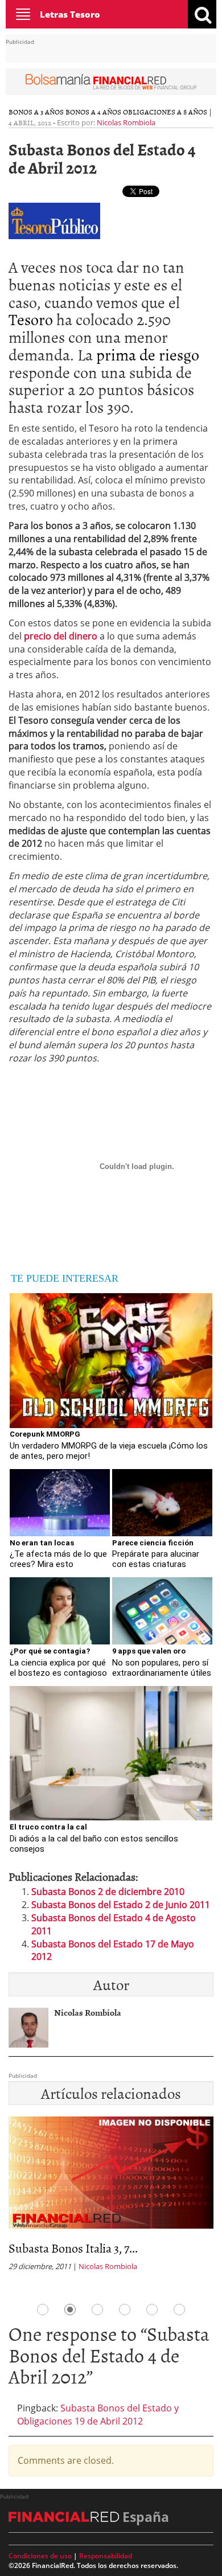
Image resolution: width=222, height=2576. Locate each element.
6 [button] (179, 2310)
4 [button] (125, 2310)
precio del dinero (61, 636)
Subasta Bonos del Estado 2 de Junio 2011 (121, 1905)
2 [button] (70, 2310)
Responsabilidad (106, 2556)
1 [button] (43, 2310)
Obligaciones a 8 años (165, 112)
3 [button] (97, 2310)
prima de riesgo (148, 354)
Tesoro (31, 319)
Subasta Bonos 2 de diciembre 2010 (108, 1892)
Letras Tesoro (70, 14)
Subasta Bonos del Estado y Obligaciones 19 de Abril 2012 (98, 2415)
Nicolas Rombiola (126, 122)
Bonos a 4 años (93, 112)
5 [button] (152, 2310)
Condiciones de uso (40, 2556)
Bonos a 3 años (36, 112)
